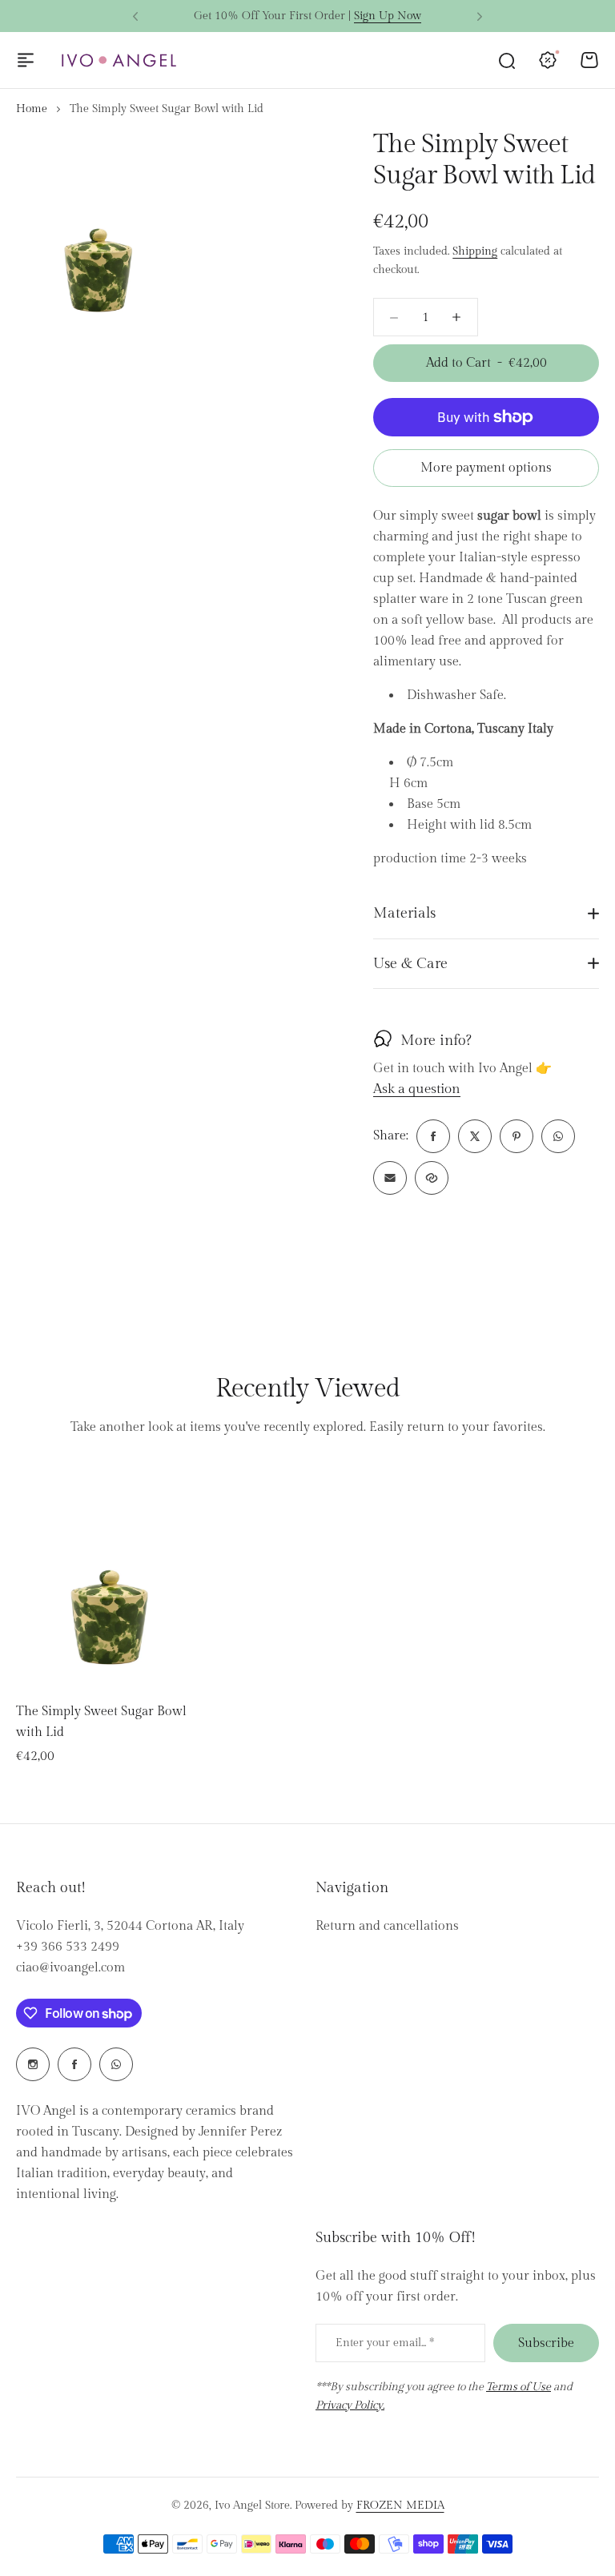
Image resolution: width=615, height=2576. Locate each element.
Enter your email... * (385, 2343)
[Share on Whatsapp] (558, 1136)
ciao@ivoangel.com (70, 1968)
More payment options (486, 468)
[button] (135, 17)
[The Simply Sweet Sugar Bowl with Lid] (110, 1575)
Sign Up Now (388, 16)
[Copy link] (432, 1178)
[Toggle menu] (26, 60)
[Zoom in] (99, 233)
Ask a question (417, 1090)
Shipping (475, 251)
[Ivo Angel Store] (119, 60)
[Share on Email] (390, 1178)
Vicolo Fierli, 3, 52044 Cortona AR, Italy (130, 1926)
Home (32, 109)
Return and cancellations (387, 1926)
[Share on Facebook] (433, 1136)
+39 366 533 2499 (68, 1947)
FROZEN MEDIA (400, 2506)
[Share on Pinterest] (517, 1136)
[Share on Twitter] (475, 1136)
